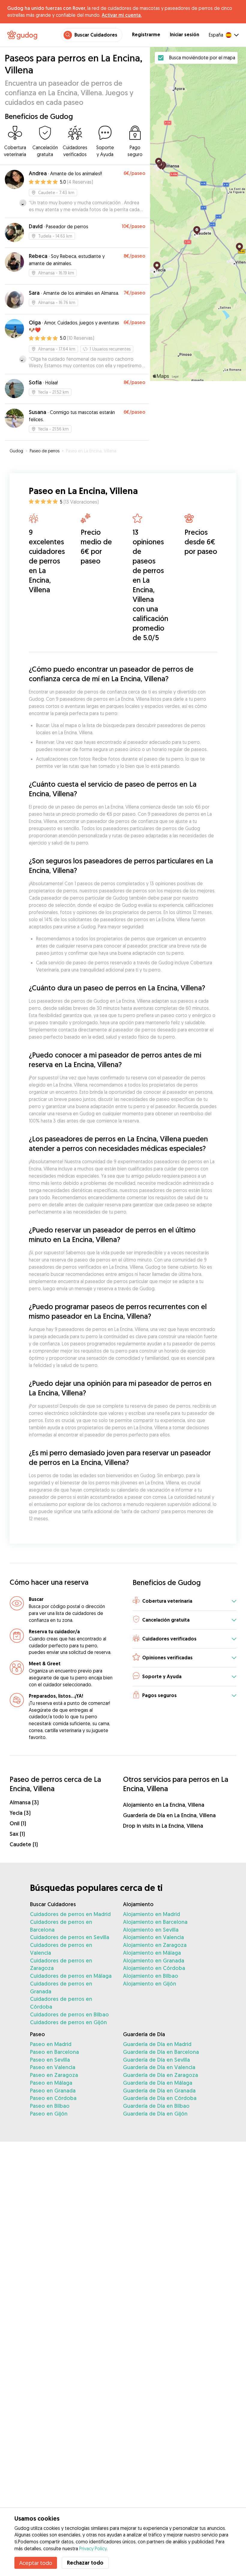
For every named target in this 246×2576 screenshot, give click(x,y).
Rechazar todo (85, 2563)
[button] (184, 1601)
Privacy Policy (93, 2548)
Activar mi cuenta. (122, 15)
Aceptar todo (36, 2563)
